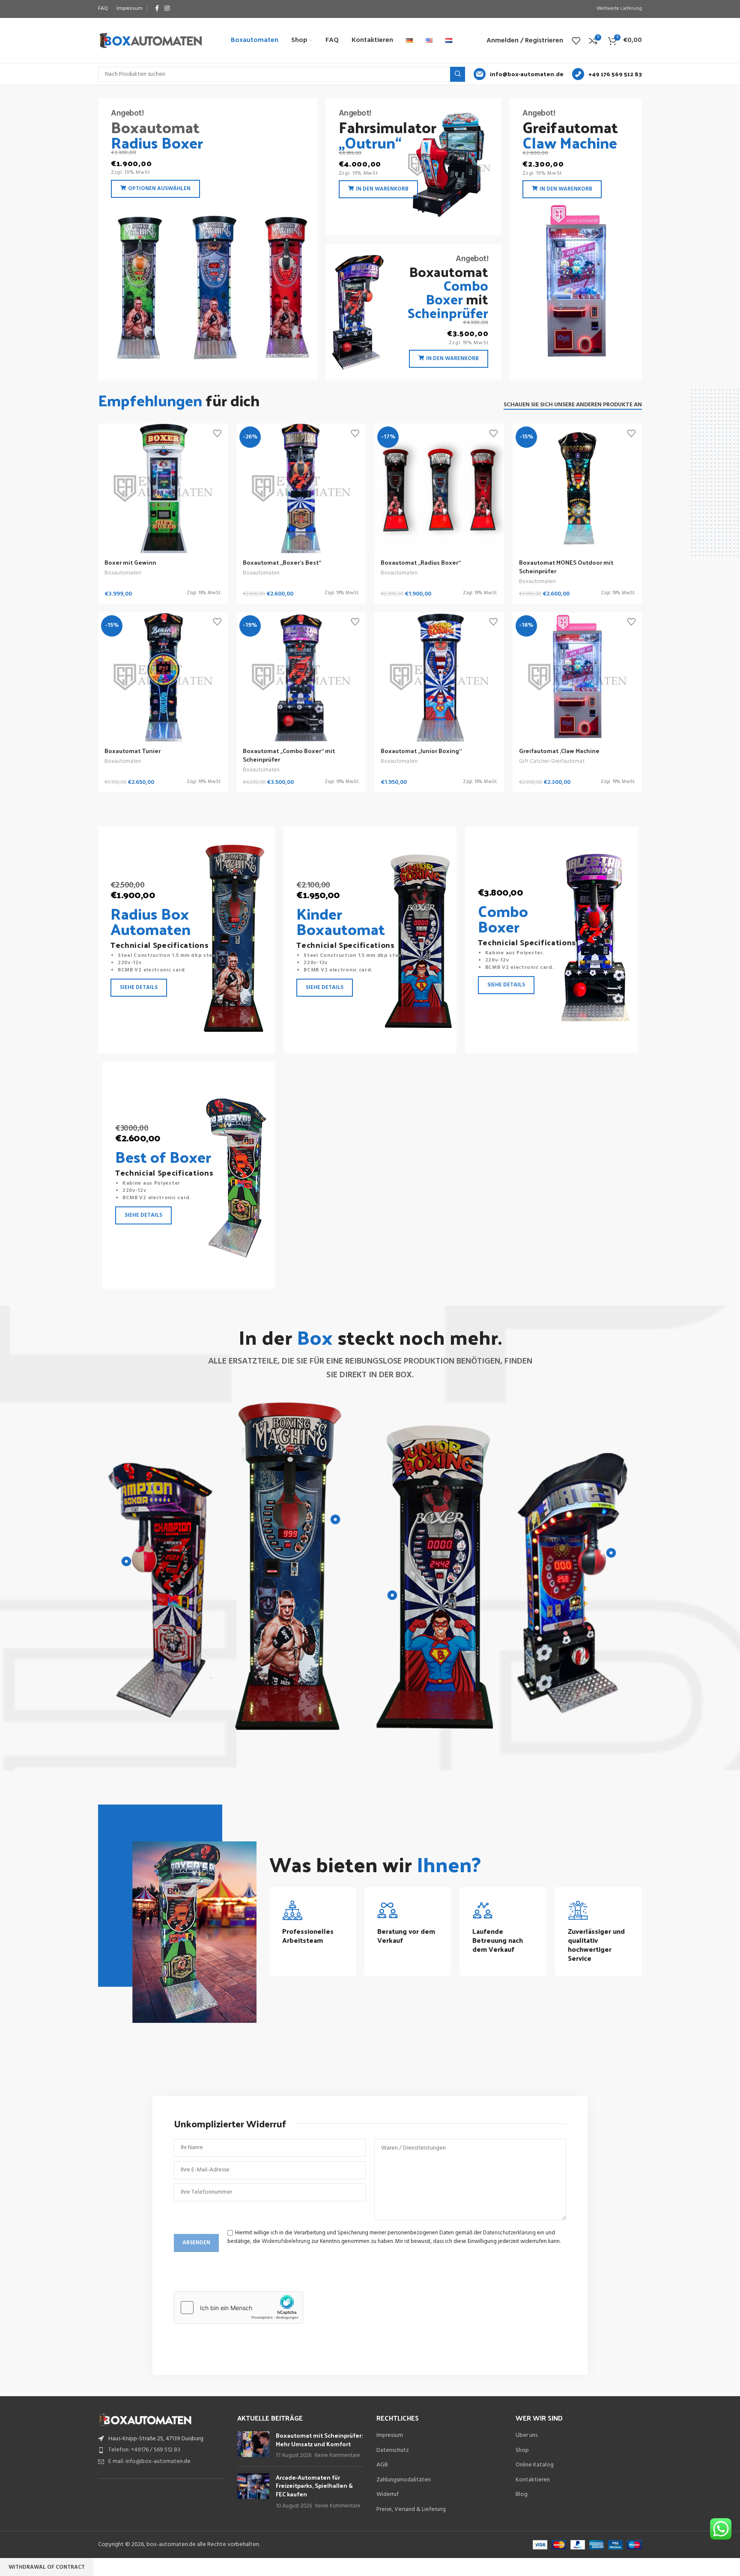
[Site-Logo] (151, 40)
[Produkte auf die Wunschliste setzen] (576, 41)
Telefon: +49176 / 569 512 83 (144, 2450)
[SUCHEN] (458, 74)
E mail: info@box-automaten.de (149, 2461)
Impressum (390, 2436)
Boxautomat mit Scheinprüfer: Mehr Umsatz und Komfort (319, 2440)
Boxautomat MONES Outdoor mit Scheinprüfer (566, 567)
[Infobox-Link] (519, 74)
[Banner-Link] (208, 239)
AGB (382, 2465)
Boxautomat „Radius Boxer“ (421, 562)
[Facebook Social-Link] (157, 9)
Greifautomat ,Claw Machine (559, 751)
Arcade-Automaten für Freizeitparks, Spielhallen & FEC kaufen (314, 2486)
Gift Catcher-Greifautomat (552, 761)
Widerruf (388, 2495)
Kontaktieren (533, 2480)
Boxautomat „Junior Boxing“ (421, 751)
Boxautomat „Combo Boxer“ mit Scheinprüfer (289, 755)
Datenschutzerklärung (509, 2233)
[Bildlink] (145, 2420)
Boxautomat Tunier (133, 751)
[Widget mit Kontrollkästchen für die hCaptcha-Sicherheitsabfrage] (239, 2308)
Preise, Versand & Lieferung (411, 2510)
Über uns (527, 2436)
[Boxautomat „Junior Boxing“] (439, 677)
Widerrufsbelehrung (286, 2241)
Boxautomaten (123, 573)
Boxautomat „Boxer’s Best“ (282, 562)
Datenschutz (393, 2451)
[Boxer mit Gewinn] (163, 488)
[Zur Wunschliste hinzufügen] (217, 433)
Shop (522, 2451)
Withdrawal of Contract (47, 2567)
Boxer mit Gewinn (130, 562)
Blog (522, 2495)
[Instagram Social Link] (167, 9)
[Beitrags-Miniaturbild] (253, 2446)
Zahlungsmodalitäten (404, 2480)
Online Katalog (535, 2465)
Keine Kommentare (337, 2456)
